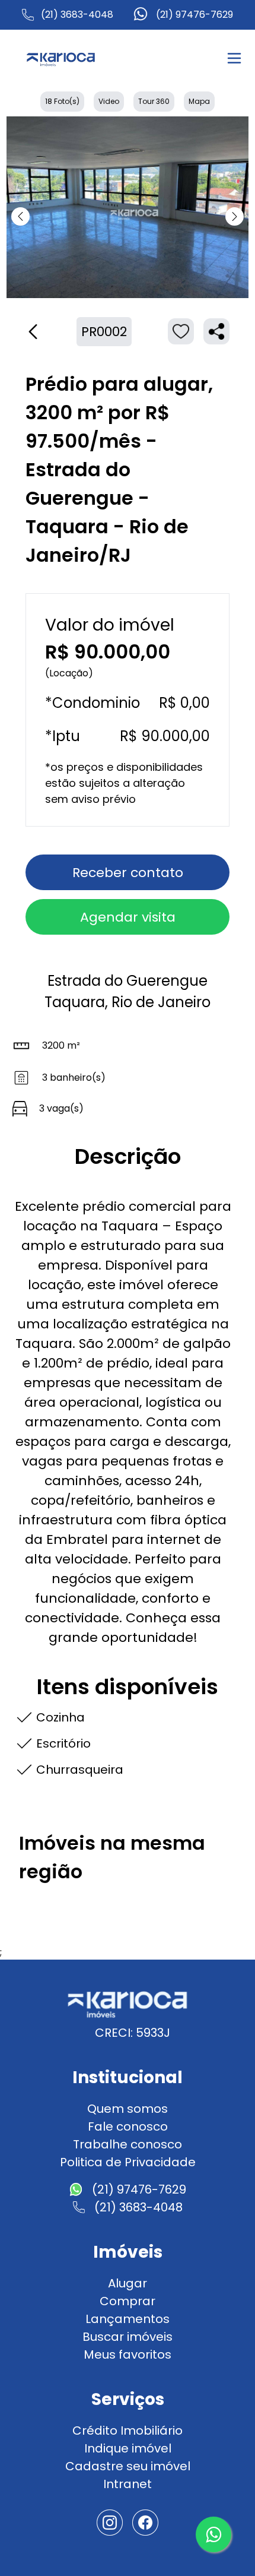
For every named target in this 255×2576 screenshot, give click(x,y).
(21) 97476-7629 (195, 15)
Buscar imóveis (128, 2337)
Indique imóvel (128, 2448)
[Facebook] (145, 2523)
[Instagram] (110, 2523)
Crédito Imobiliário (128, 2431)
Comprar (128, 2301)
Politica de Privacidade (128, 2162)
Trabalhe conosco (128, 2144)
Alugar (128, 2283)
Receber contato (128, 873)
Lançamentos (128, 2319)
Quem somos (128, 2109)
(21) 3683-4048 (77, 15)
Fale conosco (128, 2126)
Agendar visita (128, 917)
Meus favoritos (128, 2355)
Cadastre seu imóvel (128, 2466)
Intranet (128, 2484)
